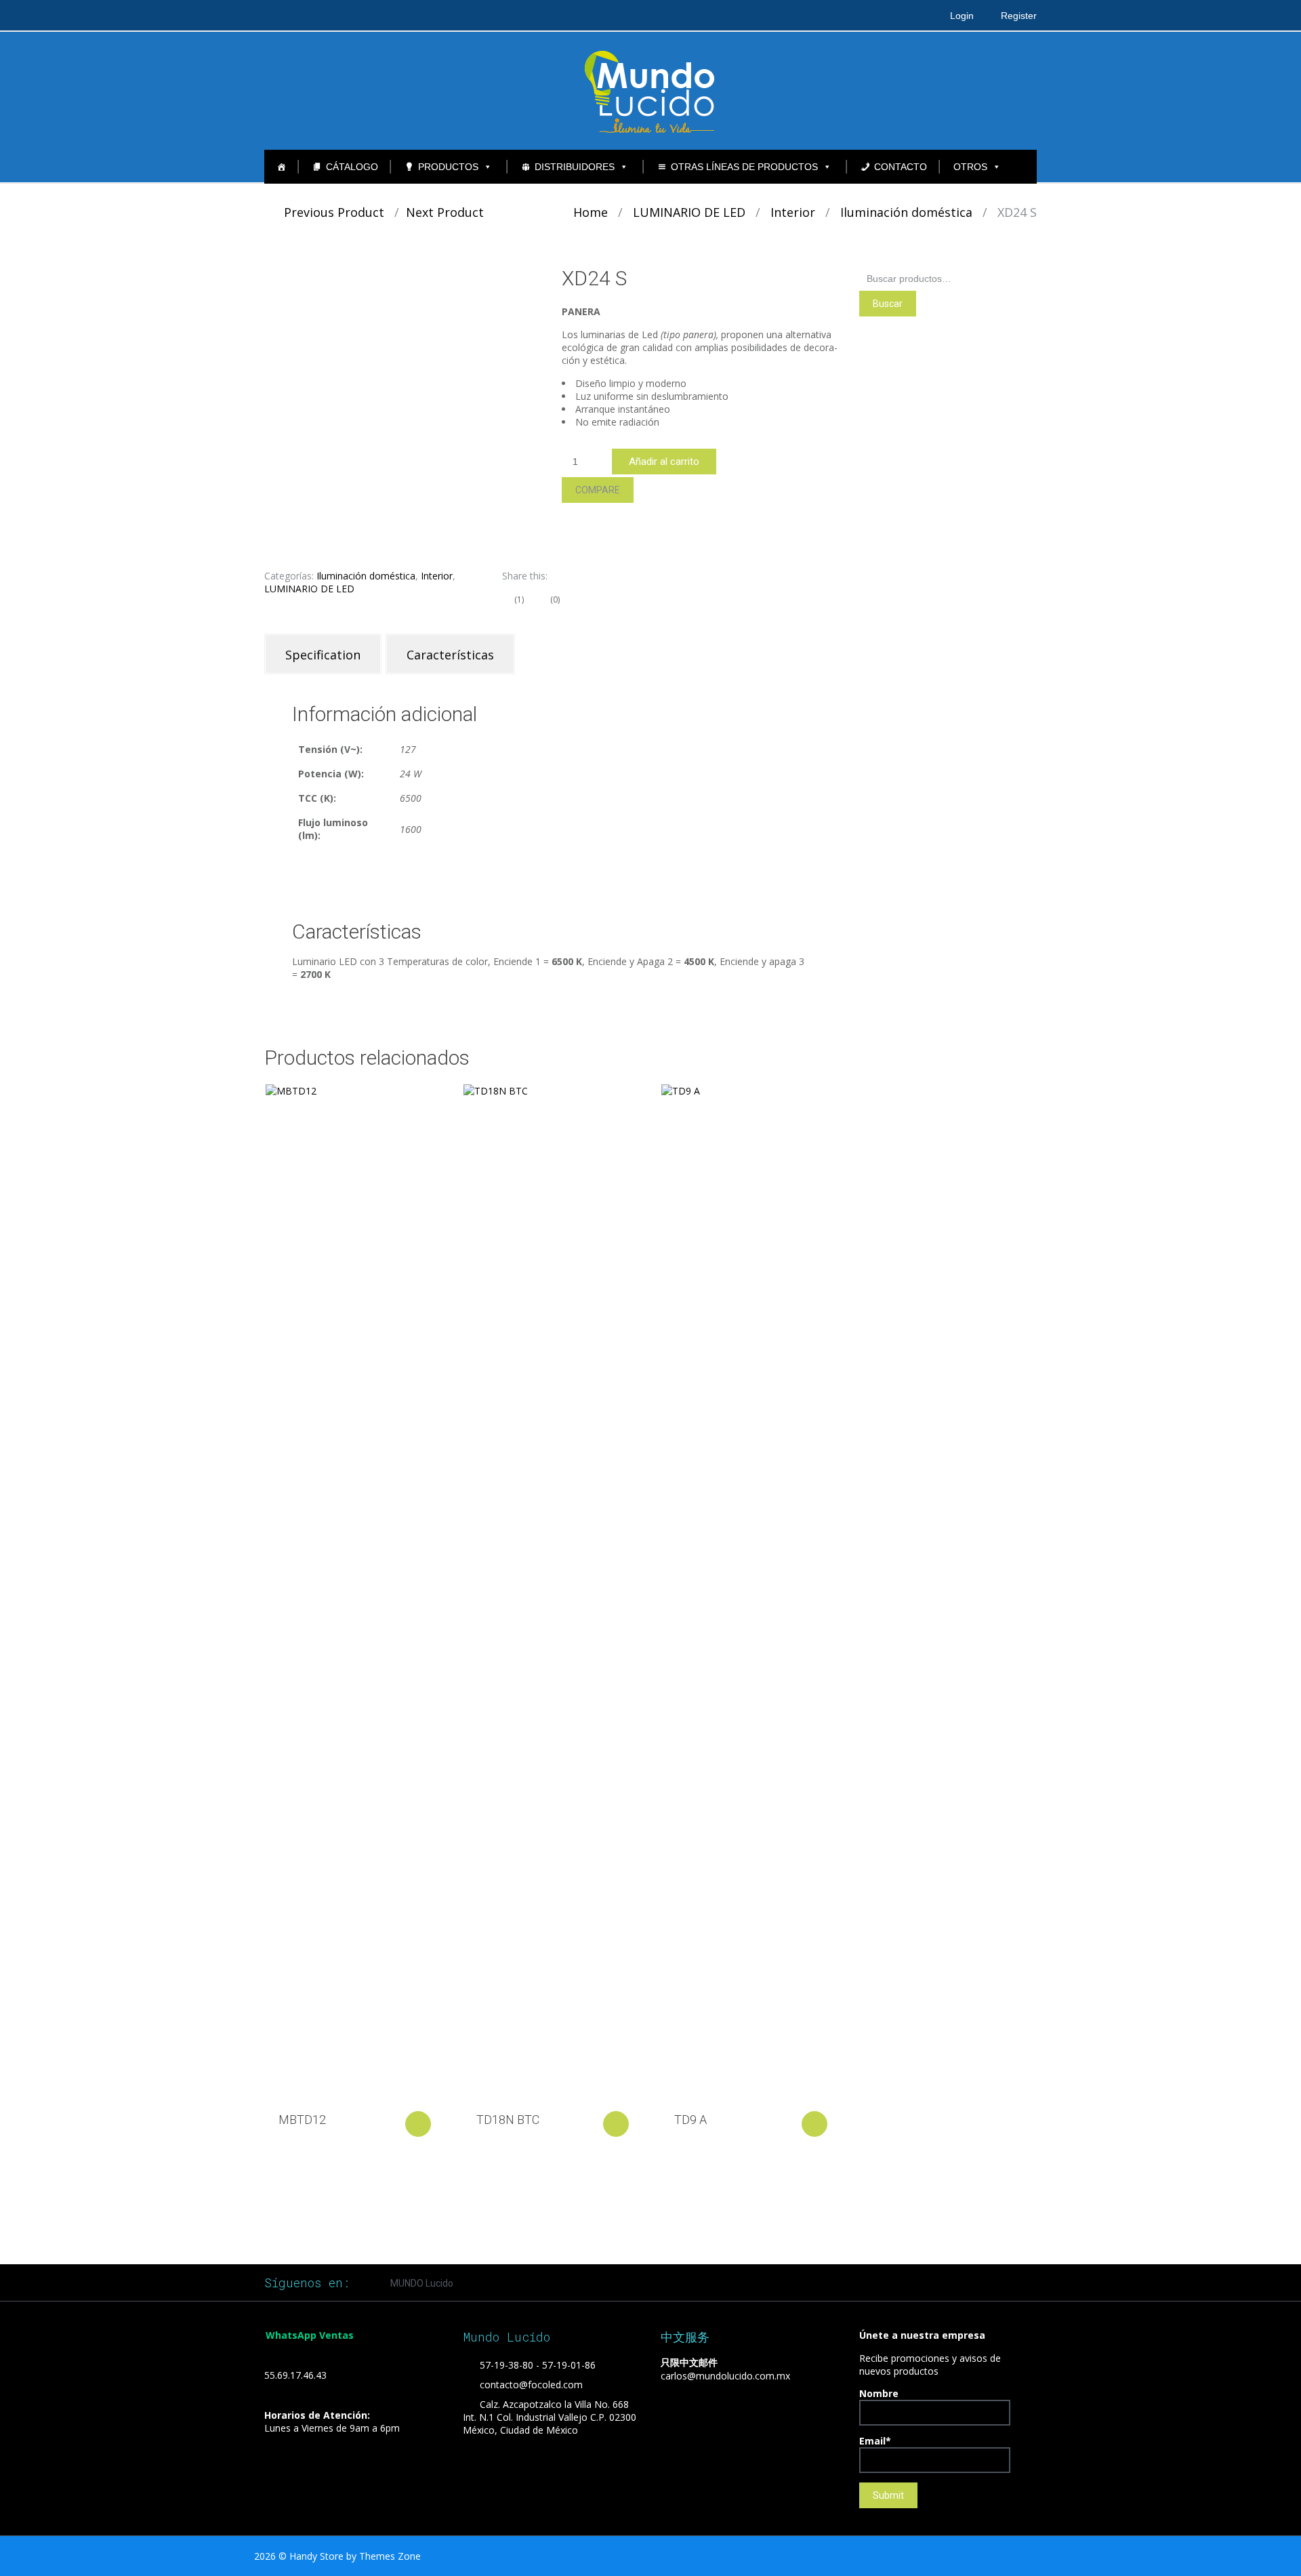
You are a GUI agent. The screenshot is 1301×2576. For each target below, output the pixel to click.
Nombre (879, 2393)
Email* (875, 2441)
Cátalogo (352, 167)
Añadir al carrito (664, 462)
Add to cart (418, 2124)
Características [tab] (450, 655)
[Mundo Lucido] (650, 90)
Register (1019, 16)
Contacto (901, 167)
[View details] (353, 1593)
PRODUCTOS (448, 167)
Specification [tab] (323, 655)
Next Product (450, 212)
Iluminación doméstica (906, 212)
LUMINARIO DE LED (689, 212)
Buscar (888, 304)
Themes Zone (390, 2556)
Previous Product (329, 212)
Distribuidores (575, 167)
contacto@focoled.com (531, 2385)
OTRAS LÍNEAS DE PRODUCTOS (744, 167)
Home (591, 212)
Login (962, 16)
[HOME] (281, 167)
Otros (970, 167)
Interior (793, 212)
